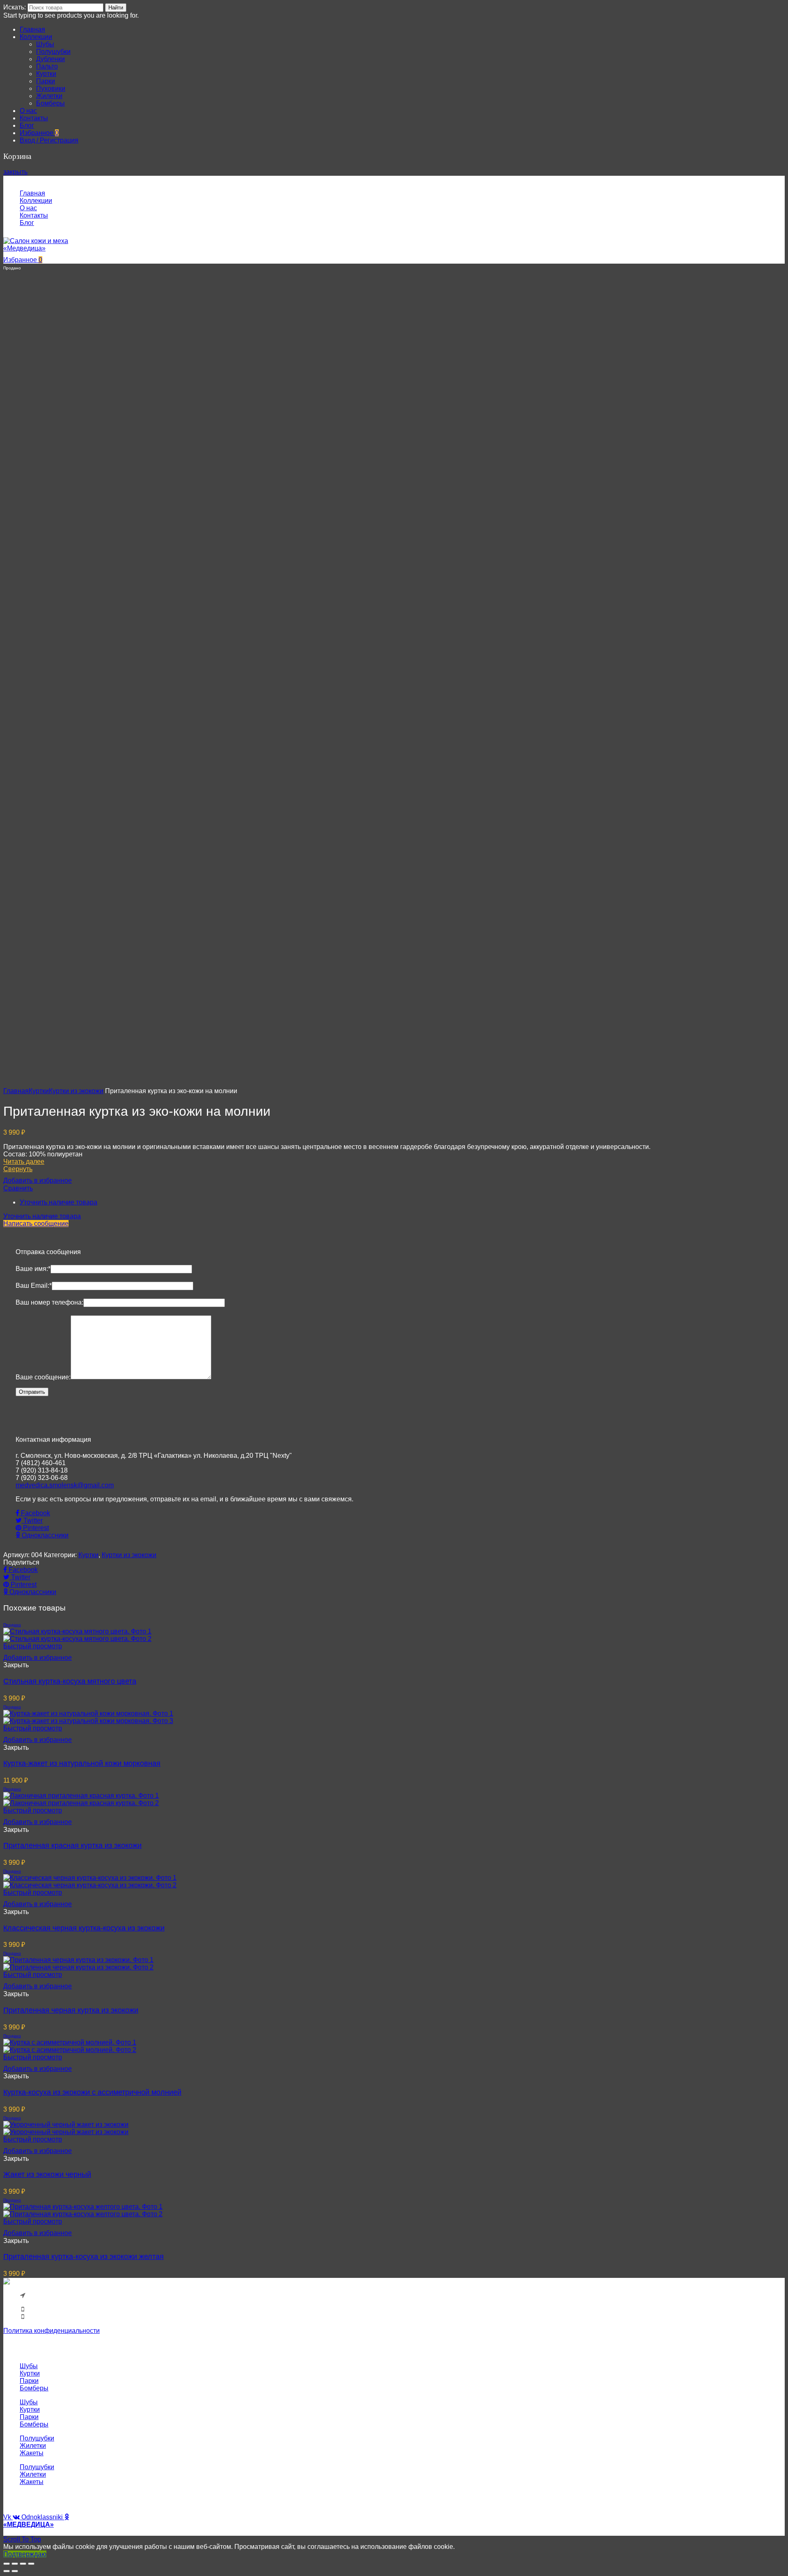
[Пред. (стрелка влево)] (7, 2571)
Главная (16, 1091)
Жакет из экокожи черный (47, 2174)
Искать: (15, 7)
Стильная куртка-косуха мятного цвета (70, 1681)
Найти (116, 8)
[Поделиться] (15, 2564)
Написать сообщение (36, 1224)
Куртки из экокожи (76, 1091)
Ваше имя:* (33, 1269)
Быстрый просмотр (33, 1646)
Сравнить (18, 1188)
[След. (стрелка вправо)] (15, 2571)
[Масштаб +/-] (31, 2564)
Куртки (39, 1091)
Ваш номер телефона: (49, 1302)
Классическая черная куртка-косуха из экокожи (84, 1928)
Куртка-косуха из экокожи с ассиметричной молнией (92, 2092)
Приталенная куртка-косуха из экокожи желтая (84, 2257)
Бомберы (34, 2388)
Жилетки (33, 2446)
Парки (29, 2381)
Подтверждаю (25, 2554)
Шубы (29, 2366)
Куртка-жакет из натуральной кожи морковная (82, 1763)
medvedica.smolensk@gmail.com (65, 1485)
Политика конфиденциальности (52, 2331)
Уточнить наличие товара (58, 1202)
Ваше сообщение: (43, 1377)
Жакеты (32, 2453)
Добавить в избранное (38, 1180)
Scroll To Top (22, 2539)
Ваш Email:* (34, 1286)
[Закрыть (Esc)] (7, 2564)
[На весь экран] (23, 2564)
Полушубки (37, 2438)
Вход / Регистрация (49, 140)
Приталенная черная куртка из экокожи (71, 2010)
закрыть (15, 172)
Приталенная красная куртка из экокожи (72, 1845)
